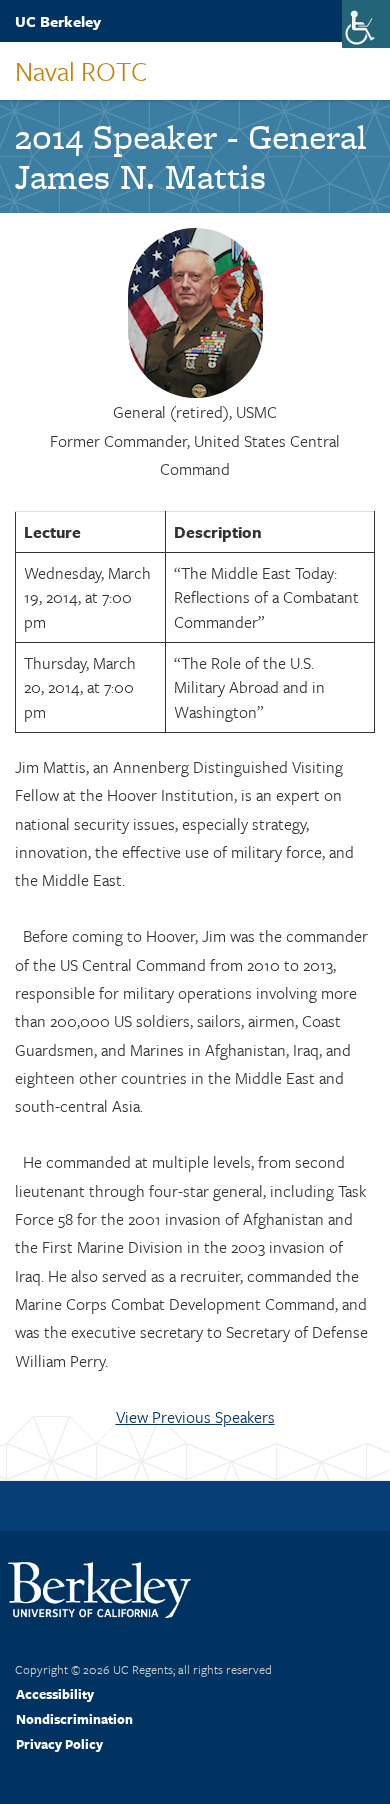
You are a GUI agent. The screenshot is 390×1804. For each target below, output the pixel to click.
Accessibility (55, 1694)
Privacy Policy (59, 1744)
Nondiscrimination (74, 1719)
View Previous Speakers (195, 1417)
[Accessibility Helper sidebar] (366, 24)
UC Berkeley (58, 21)
